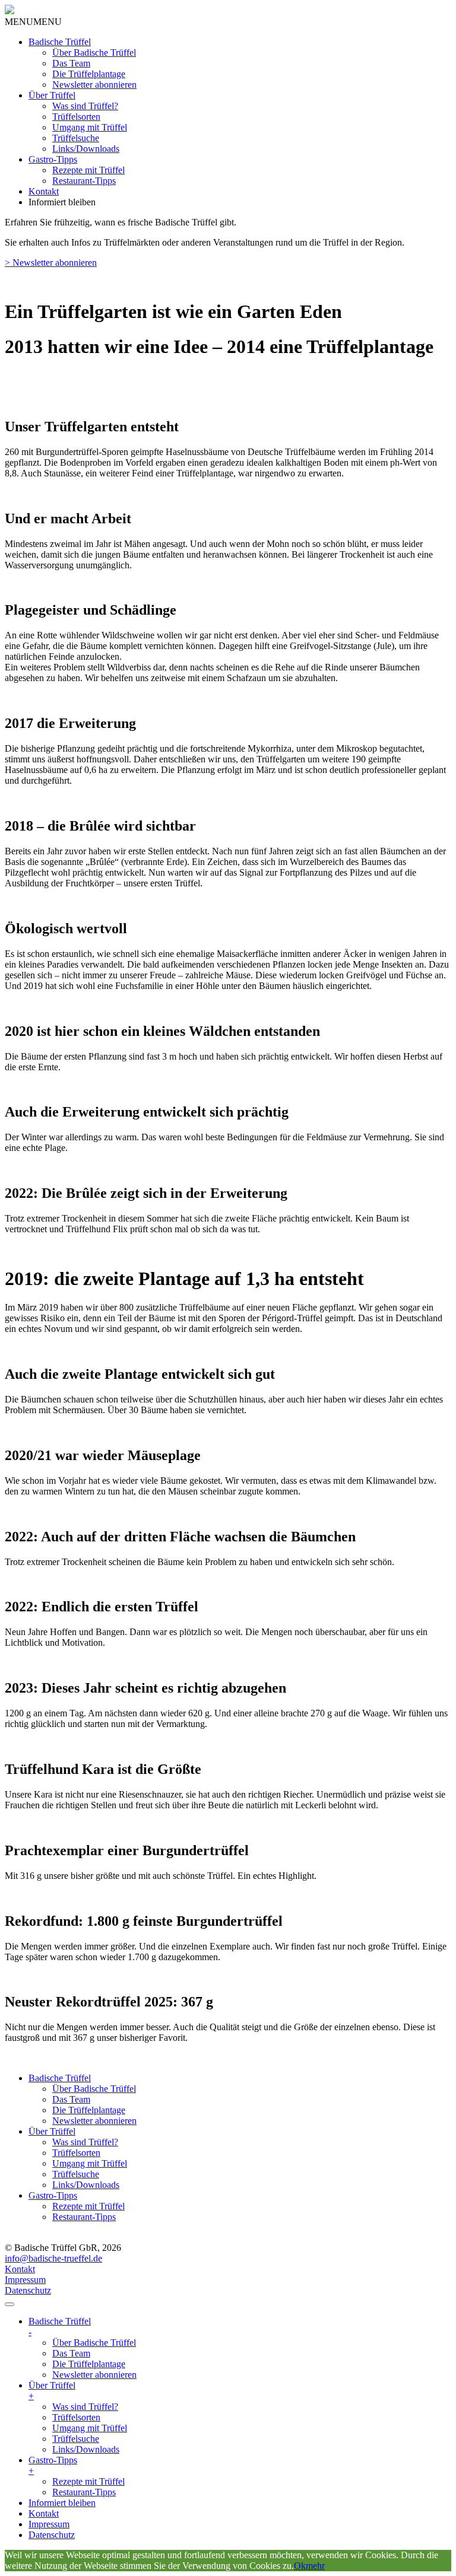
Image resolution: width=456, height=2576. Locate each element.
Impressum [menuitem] (49, 2524)
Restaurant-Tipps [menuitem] (84, 2492)
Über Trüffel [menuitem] (52, 2391)
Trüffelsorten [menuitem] (76, 2417)
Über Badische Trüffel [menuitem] (94, 2343)
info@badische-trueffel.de (53, 2258)
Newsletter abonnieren (94, 85)
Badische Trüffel (60, 42)
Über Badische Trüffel (94, 53)
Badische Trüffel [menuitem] (60, 2327)
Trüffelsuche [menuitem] (76, 2439)
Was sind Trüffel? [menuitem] (85, 2407)
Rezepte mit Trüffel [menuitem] (88, 2481)
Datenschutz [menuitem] (52, 2535)
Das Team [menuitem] (71, 2353)
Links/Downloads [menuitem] (86, 2449)
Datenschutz (28, 2290)
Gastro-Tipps (53, 159)
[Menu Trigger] (9, 2304)
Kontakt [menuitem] (44, 2513)
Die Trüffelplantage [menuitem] (89, 2364)
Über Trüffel (52, 95)
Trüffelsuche (76, 138)
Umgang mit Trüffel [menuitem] (90, 2428)
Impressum (25, 2280)
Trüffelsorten (76, 117)
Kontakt (44, 191)
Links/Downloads (86, 149)
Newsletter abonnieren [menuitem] (94, 2375)
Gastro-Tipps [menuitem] (53, 2465)
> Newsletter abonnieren (51, 263)
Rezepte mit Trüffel (88, 170)
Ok (300, 2566)
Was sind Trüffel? (85, 106)
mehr (315, 2566)
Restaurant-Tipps (84, 181)
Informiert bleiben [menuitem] (62, 2503)
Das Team (71, 63)
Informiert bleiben (62, 202)
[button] (33, 22)
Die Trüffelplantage (89, 74)
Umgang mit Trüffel (90, 127)
